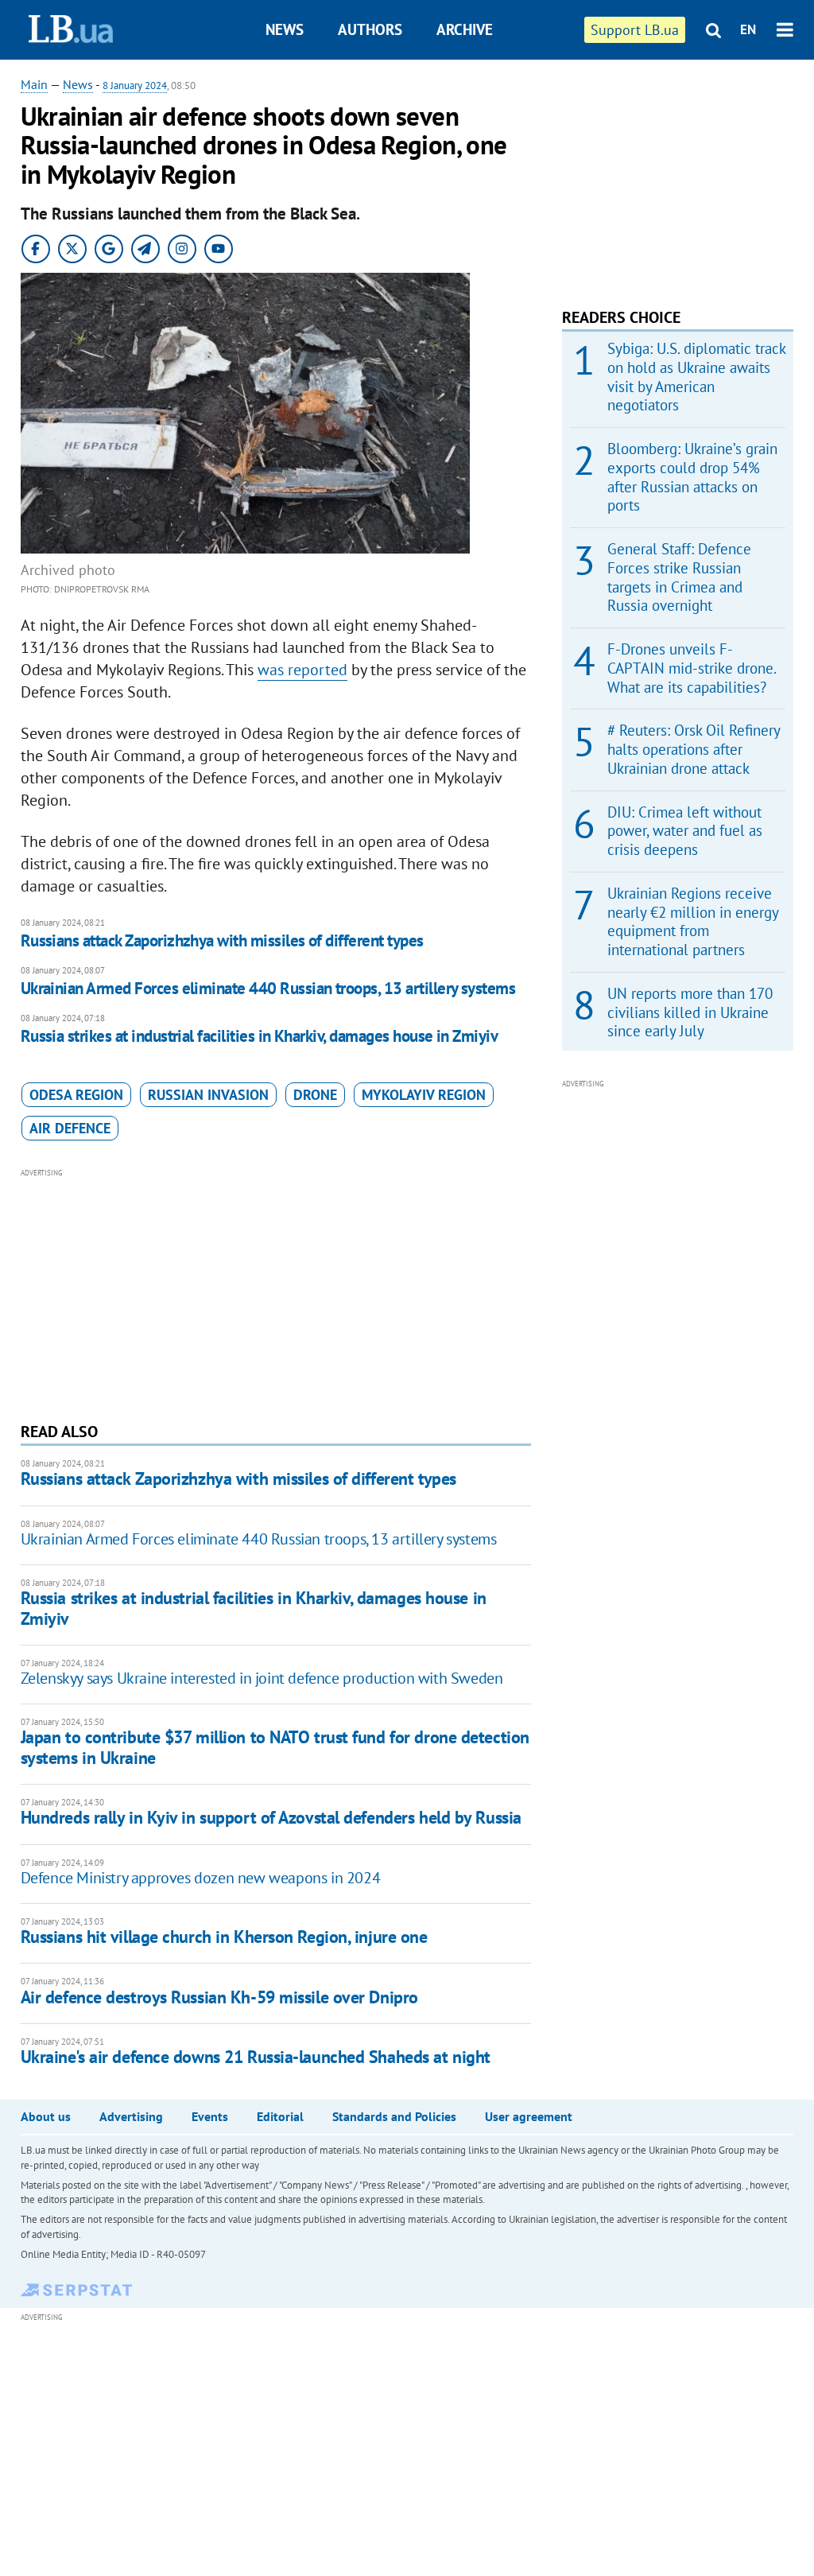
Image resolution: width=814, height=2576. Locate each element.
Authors (370, 29)
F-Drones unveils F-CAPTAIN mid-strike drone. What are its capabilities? (692, 668)
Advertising (131, 2116)
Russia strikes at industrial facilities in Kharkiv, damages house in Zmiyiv (260, 1036)
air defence (70, 1128)
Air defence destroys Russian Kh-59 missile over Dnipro (219, 1997)
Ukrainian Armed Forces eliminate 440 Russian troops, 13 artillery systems (268, 988)
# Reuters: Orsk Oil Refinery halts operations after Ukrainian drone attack (694, 749)
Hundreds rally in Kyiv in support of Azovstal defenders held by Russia (271, 1817)
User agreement (529, 2116)
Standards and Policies (394, 2116)
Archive (465, 29)
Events (210, 2116)
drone (315, 1095)
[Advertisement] (276, 1293)
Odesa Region (76, 1095)
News (285, 29)
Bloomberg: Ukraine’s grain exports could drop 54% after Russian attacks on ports (692, 477)
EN (748, 29)
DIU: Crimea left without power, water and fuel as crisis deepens (685, 831)
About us (46, 2116)
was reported (302, 670)
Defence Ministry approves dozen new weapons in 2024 (201, 1878)
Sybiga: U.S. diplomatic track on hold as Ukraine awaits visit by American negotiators (696, 377)
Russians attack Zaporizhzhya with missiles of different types (222, 940)
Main (34, 84)
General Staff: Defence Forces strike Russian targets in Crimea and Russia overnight (679, 577)
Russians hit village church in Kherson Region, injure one (224, 1937)
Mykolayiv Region (424, 1095)
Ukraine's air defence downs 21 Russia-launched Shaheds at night (256, 2057)
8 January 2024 (135, 85)
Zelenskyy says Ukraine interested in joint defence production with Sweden (262, 1678)
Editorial (280, 2116)
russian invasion (208, 1095)
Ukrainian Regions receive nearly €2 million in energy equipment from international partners (693, 921)
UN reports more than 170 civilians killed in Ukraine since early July (690, 1012)
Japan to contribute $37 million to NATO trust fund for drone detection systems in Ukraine (275, 1747)
